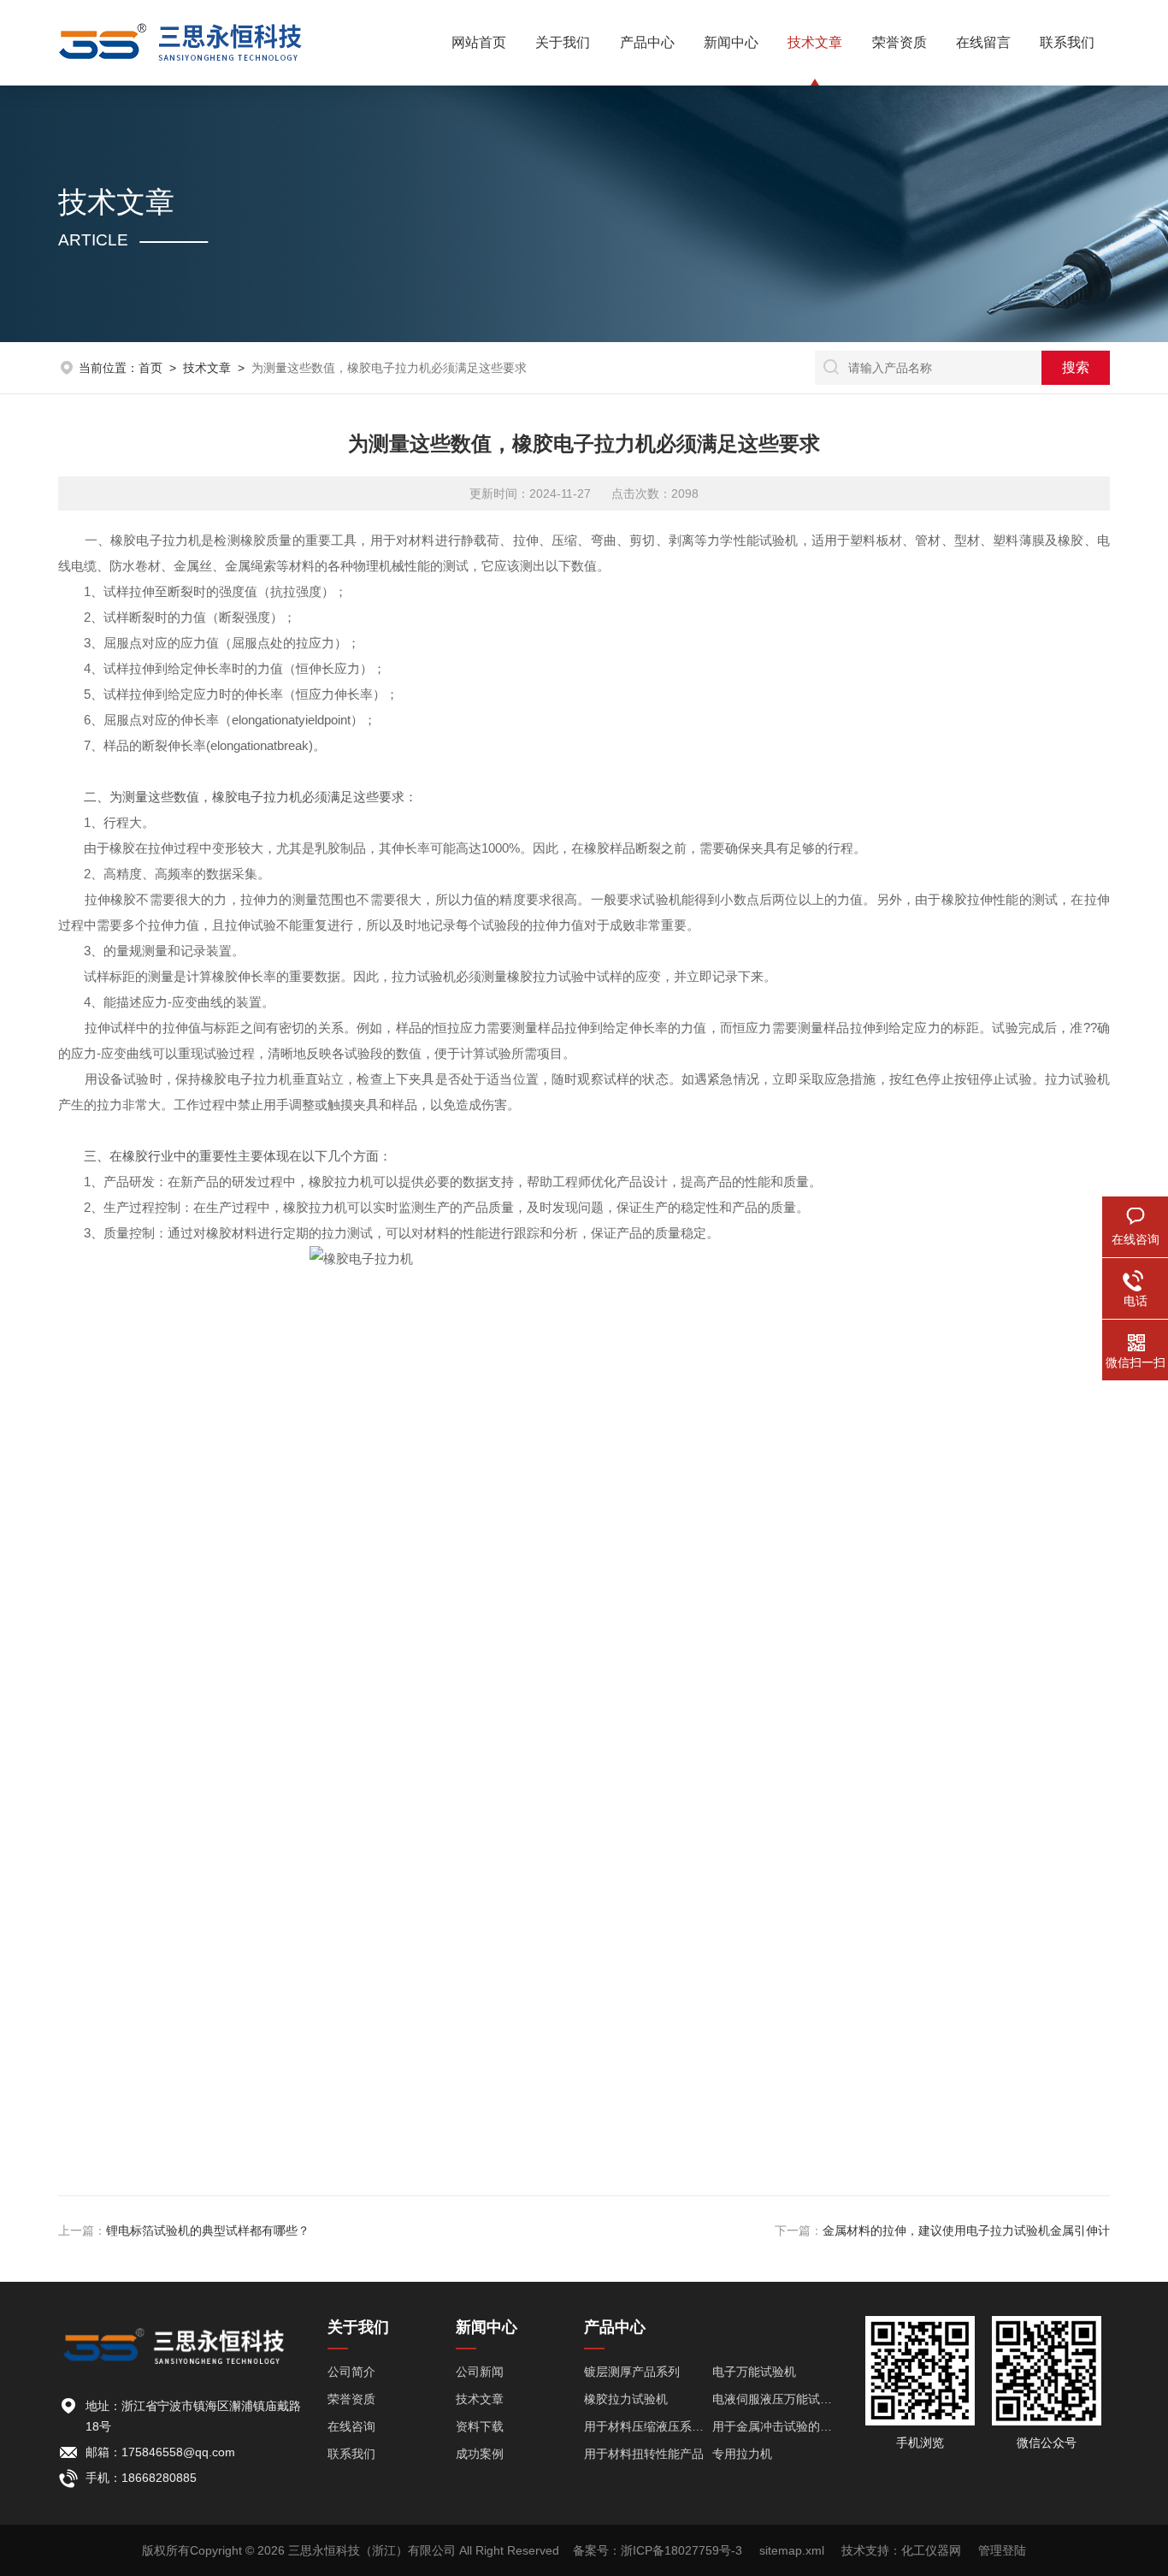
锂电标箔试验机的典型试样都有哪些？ (208, 2230)
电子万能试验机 (754, 2372)
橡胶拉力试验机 (626, 2399)
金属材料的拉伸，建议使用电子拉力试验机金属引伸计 (966, 2230)
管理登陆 (1002, 2550)
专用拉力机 (742, 2454)
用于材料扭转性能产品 (644, 2454)
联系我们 (1067, 42)
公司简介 (351, 2372)
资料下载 (480, 2426)
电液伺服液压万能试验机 (776, 2399)
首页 (150, 368)
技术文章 (815, 42)
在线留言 (983, 42)
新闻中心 (731, 42)
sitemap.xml (792, 2550)
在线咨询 (351, 2426)
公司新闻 (480, 2372)
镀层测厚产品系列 (632, 2372)
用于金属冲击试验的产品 (776, 2426)
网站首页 (479, 42)
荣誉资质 (900, 42)
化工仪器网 (931, 2550)
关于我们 (563, 42)
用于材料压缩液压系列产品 (648, 2426)
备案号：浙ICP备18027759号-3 (658, 2550)
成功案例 (480, 2454)
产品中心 (647, 42)
